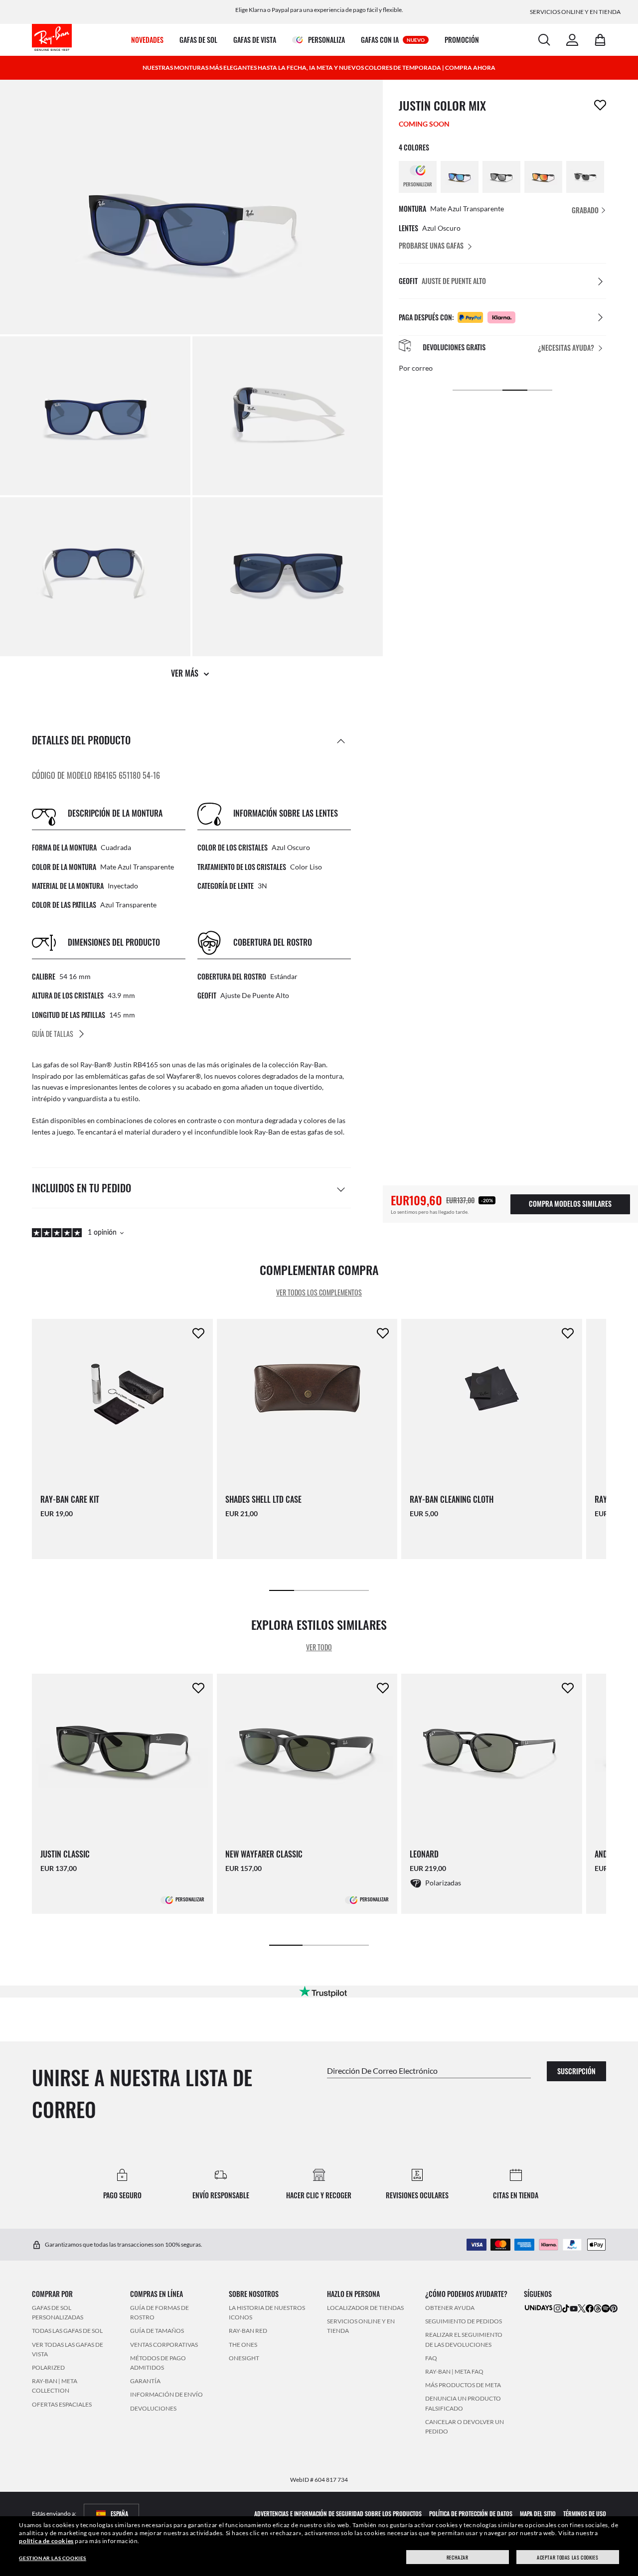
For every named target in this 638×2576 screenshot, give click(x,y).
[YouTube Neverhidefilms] (574, 2308)
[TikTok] (566, 2308)
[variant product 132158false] (501, 177)
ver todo (319, 1647)
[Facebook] (590, 2308)
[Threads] (598, 2308)
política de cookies (46, 2541)
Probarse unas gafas (431, 245)
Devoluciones (153, 2408)
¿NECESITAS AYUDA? (566, 348)
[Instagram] (558, 2308)
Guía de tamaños (157, 2331)
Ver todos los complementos (319, 1293)
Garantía (145, 2381)
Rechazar (458, 2557)
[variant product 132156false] (460, 177)
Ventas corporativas (164, 2344)
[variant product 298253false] (585, 177)
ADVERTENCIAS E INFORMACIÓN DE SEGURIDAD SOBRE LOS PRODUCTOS (338, 2513)
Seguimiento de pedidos (464, 2321)
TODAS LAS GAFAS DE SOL (67, 2331)
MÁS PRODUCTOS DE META (463, 2385)
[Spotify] (606, 2308)
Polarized (48, 2367)
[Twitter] (582, 2308)
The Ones (243, 2344)
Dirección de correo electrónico (382, 2070)
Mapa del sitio (538, 2513)
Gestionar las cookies (53, 2558)
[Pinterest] (614, 2308)
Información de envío (166, 2394)
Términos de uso (585, 2513)
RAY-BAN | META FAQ (454, 2371)
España (119, 2513)
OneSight (244, 2358)
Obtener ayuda (450, 2308)
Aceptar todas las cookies (567, 2557)
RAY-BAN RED (248, 2331)
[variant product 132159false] (543, 177)
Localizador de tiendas (365, 2308)
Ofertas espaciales (62, 2404)
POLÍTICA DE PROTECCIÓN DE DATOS (471, 2513)
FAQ (431, 2358)
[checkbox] (600, 105)
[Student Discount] (539, 2307)
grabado (586, 210)
